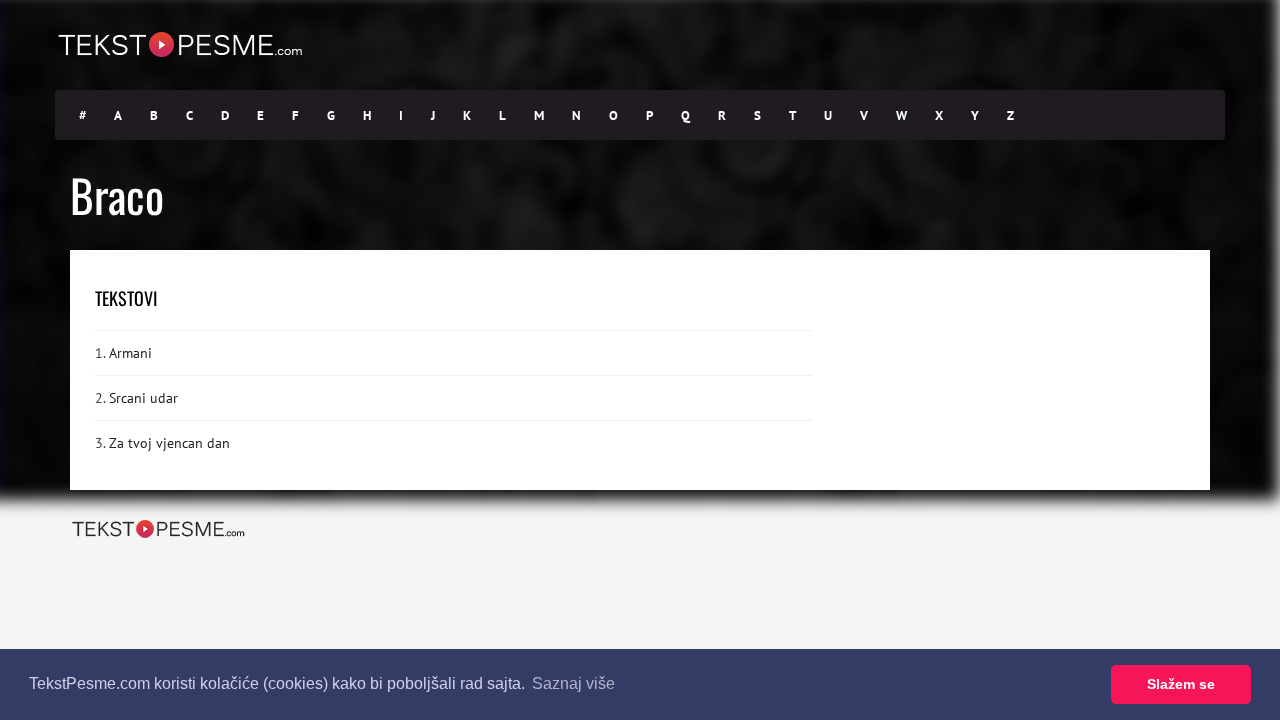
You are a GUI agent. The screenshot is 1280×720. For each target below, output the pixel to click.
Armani (130, 353)
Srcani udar (143, 398)
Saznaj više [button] (573, 683)
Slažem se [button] (1181, 684)
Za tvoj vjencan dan (169, 443)
